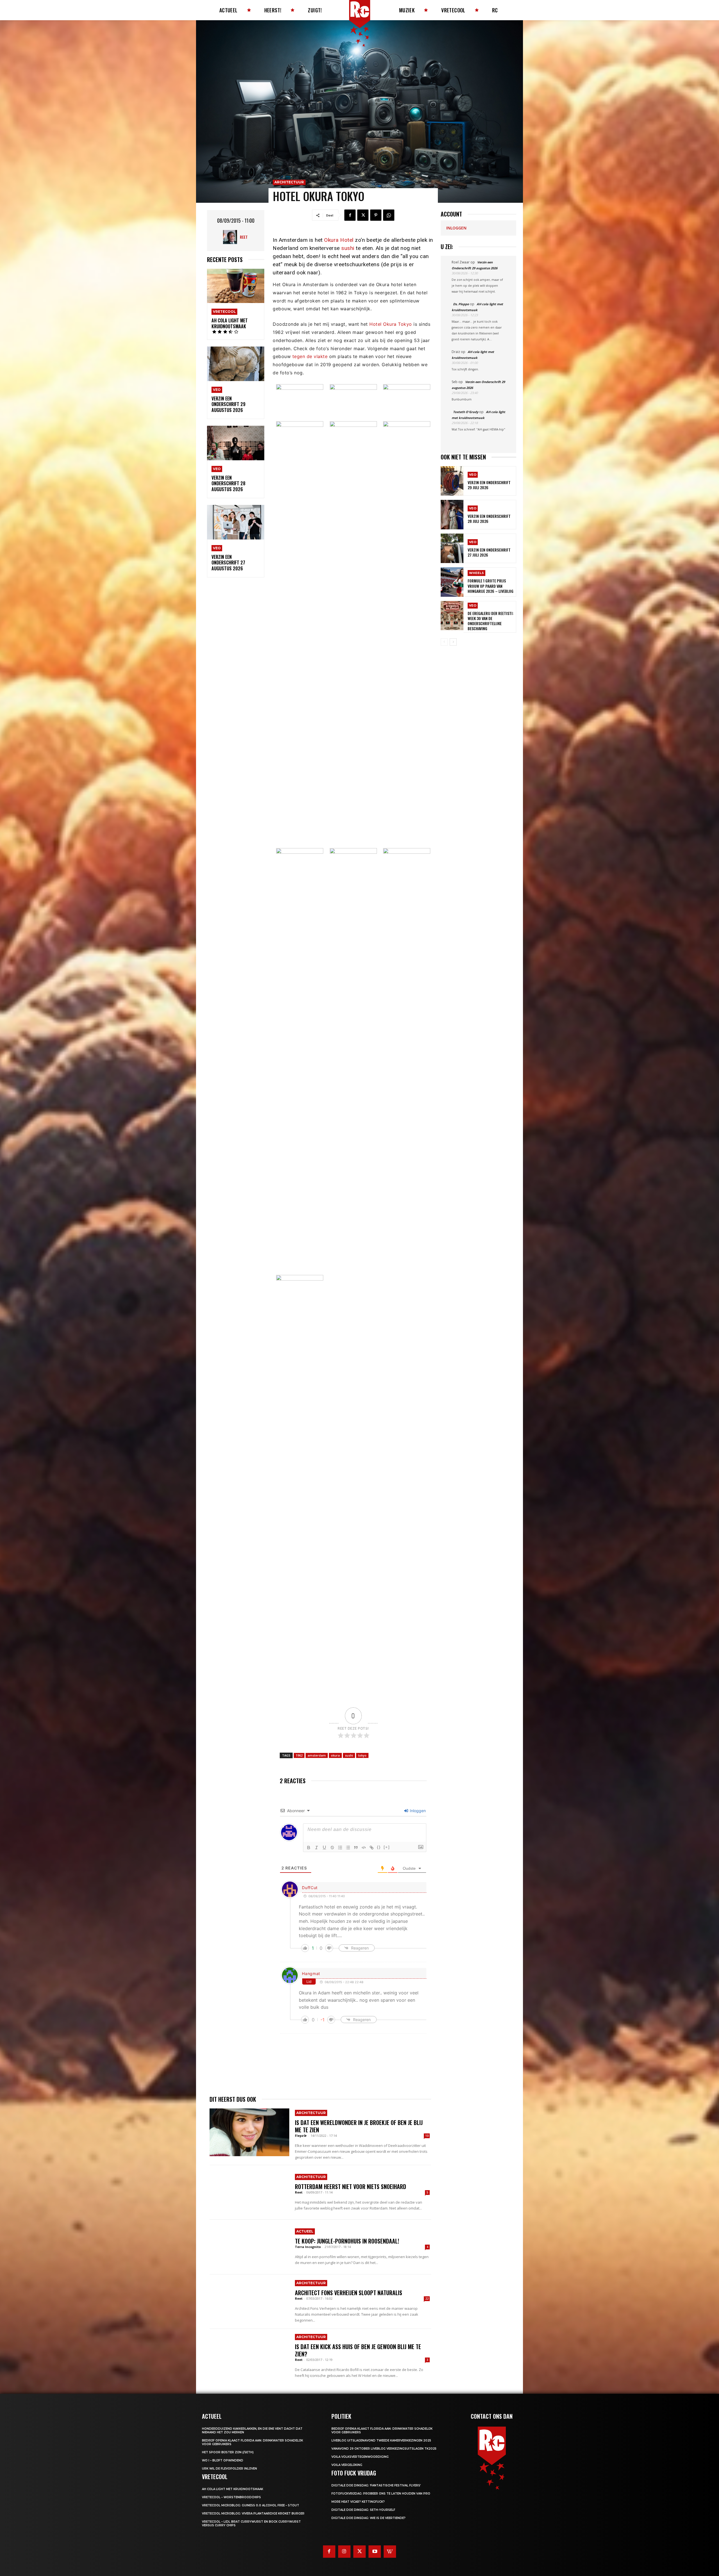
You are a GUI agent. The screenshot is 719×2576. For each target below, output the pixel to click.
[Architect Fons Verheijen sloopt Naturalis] (249, 2302)
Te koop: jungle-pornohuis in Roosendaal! (347, 2241)
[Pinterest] (376, 215)
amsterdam (317, 1755)
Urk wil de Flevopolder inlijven (229, 2469)
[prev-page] (444, 642)
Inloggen (417, 1811)
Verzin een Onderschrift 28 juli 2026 (489, 519)
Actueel (305, 2231)
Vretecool (224, 312)
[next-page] (453, 642)
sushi (348, 248)
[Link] (372, 1848)
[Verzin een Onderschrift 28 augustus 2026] (236, 443)
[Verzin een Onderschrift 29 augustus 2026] (236, 364)
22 (427, 2299)
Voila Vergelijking (347, 2465)
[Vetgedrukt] (309, 1848)
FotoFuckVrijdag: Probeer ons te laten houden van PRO (381, 2494)
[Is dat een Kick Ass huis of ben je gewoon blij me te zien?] (249, 2356)
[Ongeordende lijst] (348, 1848)
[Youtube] (375, 2552)
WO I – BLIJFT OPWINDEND (223, 2460)
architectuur (289, 182)
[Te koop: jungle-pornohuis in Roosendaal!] (249, 2247)
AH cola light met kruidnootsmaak (230, 323)
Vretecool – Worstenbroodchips (231, 2497)
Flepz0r (301, 2136)
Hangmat (311, 1973)
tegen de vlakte (310, 356)
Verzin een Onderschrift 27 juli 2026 (489, 552)
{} (379, 1847)
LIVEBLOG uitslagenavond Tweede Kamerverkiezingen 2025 (381, 2441)
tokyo (362, 1755)
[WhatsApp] (389, 215)
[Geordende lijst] (340, 1848)
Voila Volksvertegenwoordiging (360, 2457)
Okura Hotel (339, 240)
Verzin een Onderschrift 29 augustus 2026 (228, 404)
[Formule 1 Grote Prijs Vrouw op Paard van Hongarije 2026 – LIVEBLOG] (452, 582)
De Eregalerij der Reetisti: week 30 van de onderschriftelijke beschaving (491, 621)
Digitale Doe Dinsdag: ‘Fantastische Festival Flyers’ (376, 2485)
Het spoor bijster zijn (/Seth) (228, 2452)
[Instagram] (344, 2552)
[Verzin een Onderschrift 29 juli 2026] (452, 481)
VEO (217, 390)
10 (427, 2136)
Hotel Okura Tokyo (391, 324)
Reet (244, 237)
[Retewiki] (390, 2552)
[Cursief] (317, 1848)
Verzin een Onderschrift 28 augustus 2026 (228, 484)
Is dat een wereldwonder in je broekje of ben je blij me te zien (359, 2126)
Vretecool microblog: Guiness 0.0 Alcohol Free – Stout (251, 2505)
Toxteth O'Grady (466, 412)
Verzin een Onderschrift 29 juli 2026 (489, 485)
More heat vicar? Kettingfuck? (358, 2502)
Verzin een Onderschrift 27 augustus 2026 (228, 563)
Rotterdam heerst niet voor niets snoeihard (351, 2186)
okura (335, 1755)
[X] (363, 215)
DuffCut (310, 1888)
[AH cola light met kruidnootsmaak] (236, 286)
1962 (299, 1755)
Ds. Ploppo (461, 304)
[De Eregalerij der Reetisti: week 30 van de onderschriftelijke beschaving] (452, 616)
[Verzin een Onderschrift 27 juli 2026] (452, 548)
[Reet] (231, 237)
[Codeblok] (364, 1848)
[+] (387, 1847)
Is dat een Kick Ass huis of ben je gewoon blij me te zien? (358, 2350)
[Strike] (332, 1848)
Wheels (476, 573)
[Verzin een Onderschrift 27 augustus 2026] (236, 522)
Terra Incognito (308, 2247)
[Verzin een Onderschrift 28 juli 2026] (452, 515)
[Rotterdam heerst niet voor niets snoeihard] (249, 2192)
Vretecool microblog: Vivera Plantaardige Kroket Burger (253, 2514)
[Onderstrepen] (324, 1848)
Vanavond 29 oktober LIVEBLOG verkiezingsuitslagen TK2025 (384, 2449)
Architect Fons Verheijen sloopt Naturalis (349, 2293)
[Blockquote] (356, 1848)
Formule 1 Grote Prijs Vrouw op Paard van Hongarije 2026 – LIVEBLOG (491, 586)
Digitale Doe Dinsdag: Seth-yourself (363, 2510)
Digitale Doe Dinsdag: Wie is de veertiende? (368, 2518)
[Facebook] (350, 215)
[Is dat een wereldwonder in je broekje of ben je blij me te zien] (249, 2132)
